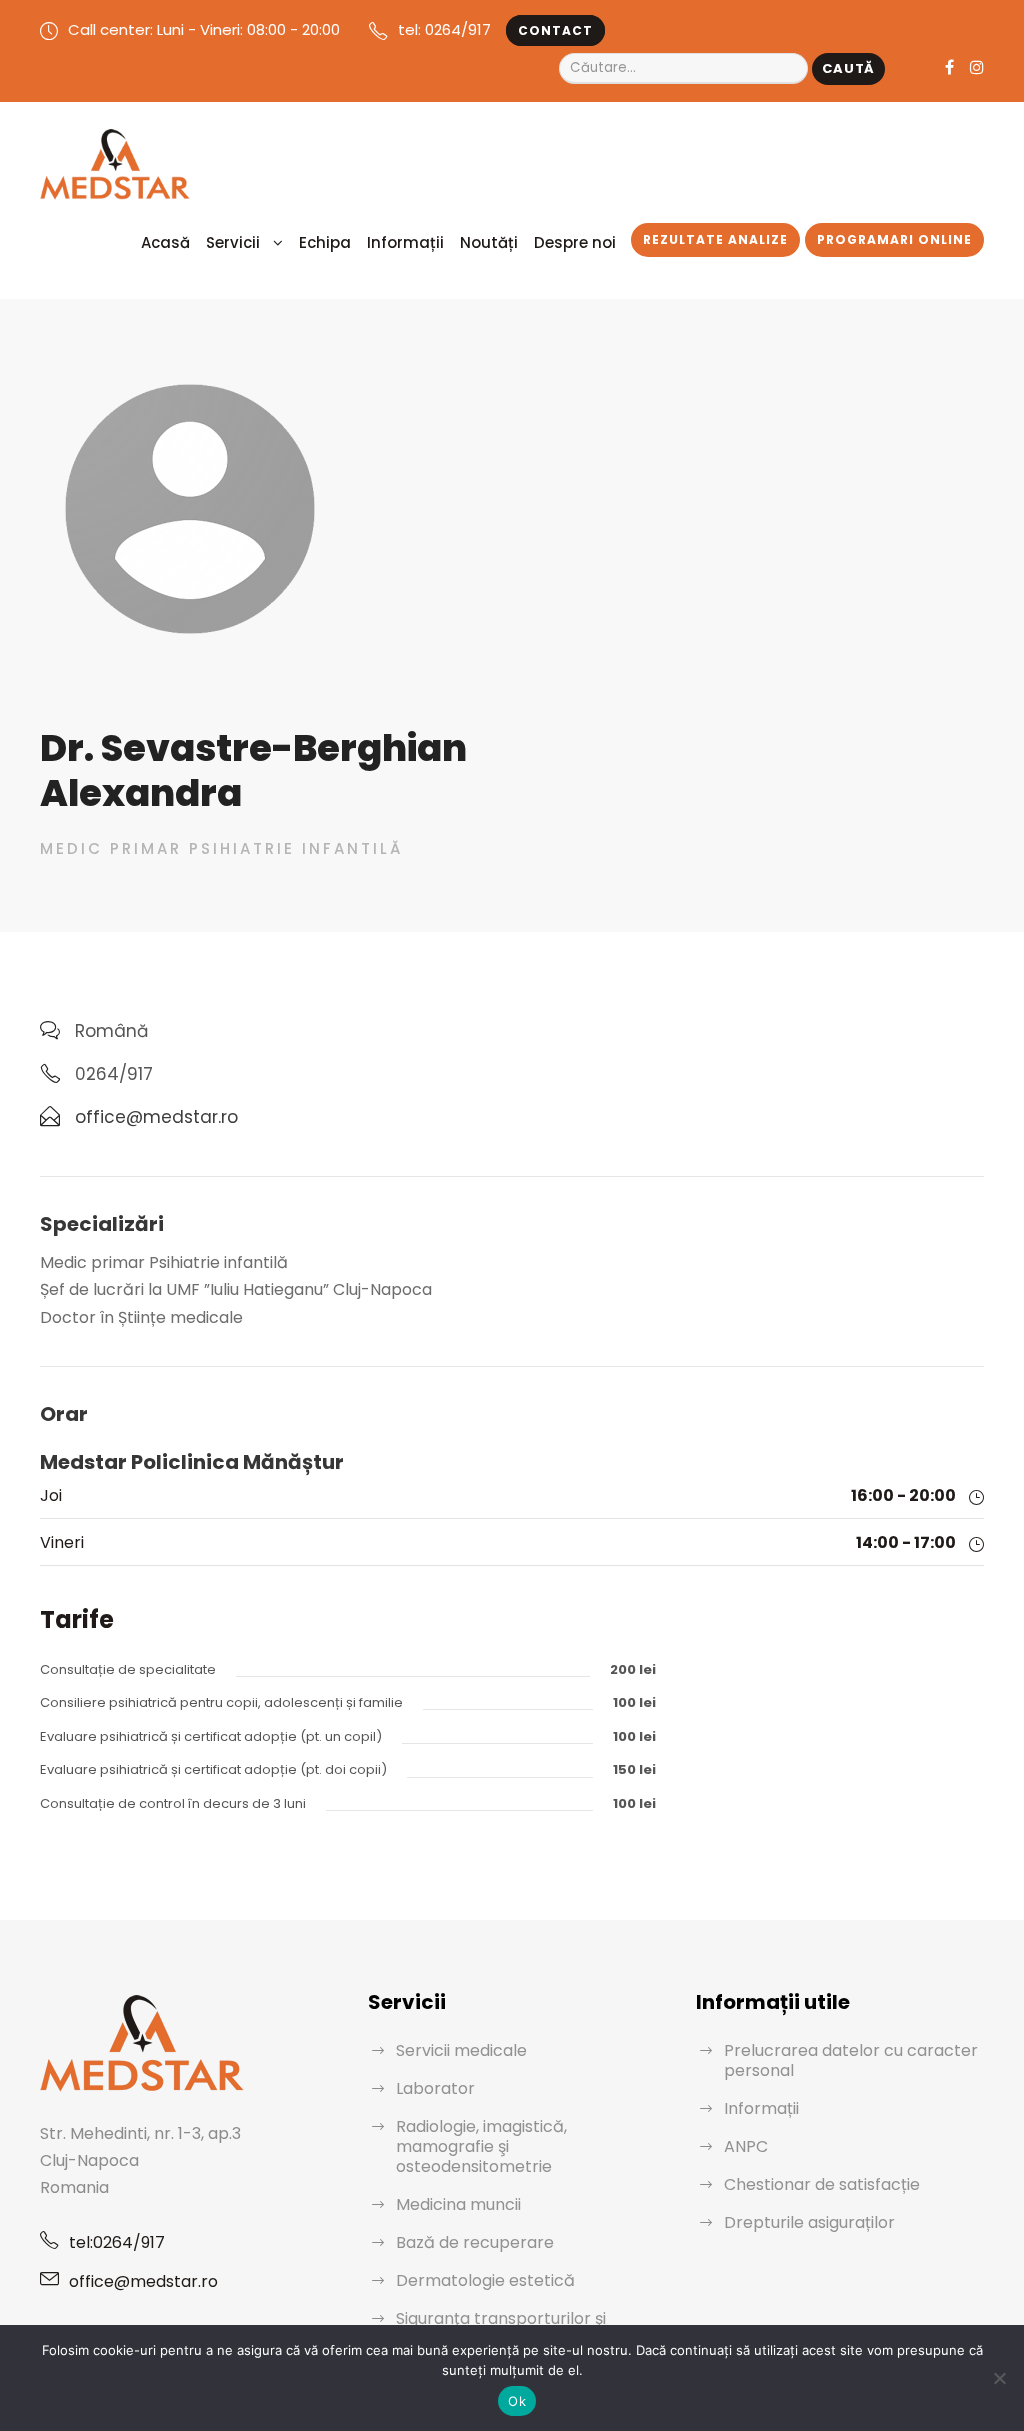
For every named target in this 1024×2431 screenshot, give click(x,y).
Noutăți (489, 242)
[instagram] (977, 67)
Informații (405, 242)
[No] (999, 2378)
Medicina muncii (458, 2204)
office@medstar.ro (143, 2281)
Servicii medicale (461, 2050)
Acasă (165, 242)
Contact (555, 30)
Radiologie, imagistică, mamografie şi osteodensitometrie (481, 2146)
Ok (517, 2401)
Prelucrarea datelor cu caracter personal (851, 2060)
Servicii (233, 242)
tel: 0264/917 (444, 29)
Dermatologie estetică (485, 2280)
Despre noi (575, 242)
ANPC (746, 2146)
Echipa (325, 242)
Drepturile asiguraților (809, 2222)
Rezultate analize (715, 239)
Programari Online (894, 239)
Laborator (435, 2088)
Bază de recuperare (475, 2242)
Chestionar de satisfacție (822, 2184)
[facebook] (949, 67)
